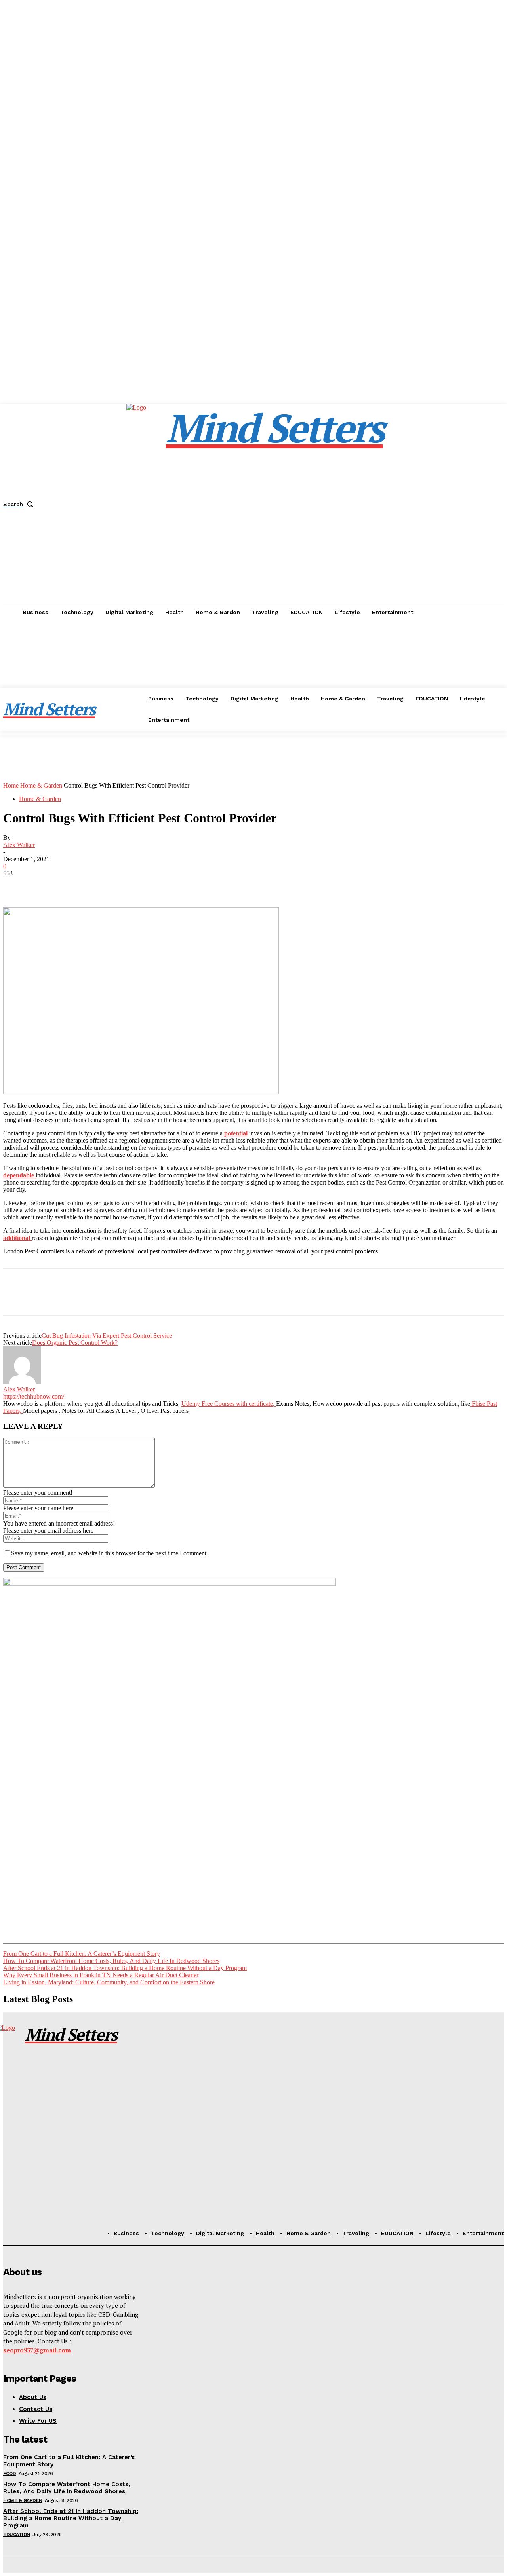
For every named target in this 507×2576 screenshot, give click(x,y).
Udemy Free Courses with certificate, (229, 1404)
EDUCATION (17, 2534)
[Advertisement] (253, 680)
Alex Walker (19, 845)
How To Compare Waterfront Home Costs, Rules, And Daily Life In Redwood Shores (111, 1961)
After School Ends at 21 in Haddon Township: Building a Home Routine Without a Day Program (125, 1968)
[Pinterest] (73, 885)
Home (11, 785)
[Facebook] (16, 885)
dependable (19, 1175)
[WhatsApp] (102, 885)
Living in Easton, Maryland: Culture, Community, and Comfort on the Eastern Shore (109, 1982)
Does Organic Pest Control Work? (75, 1343)
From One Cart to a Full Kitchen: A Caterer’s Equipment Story (82, 1954)
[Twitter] (45, 885)
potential (236, 1133)
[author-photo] (22, 1382)
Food (10, 2473)
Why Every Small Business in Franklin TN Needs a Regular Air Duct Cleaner (101, 1975)
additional (17, 1238)
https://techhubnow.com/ (34, 1396)
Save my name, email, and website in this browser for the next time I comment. (110, 1553)
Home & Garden (41, 785)
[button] (20, 504)
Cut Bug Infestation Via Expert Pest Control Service (107, 1335)
